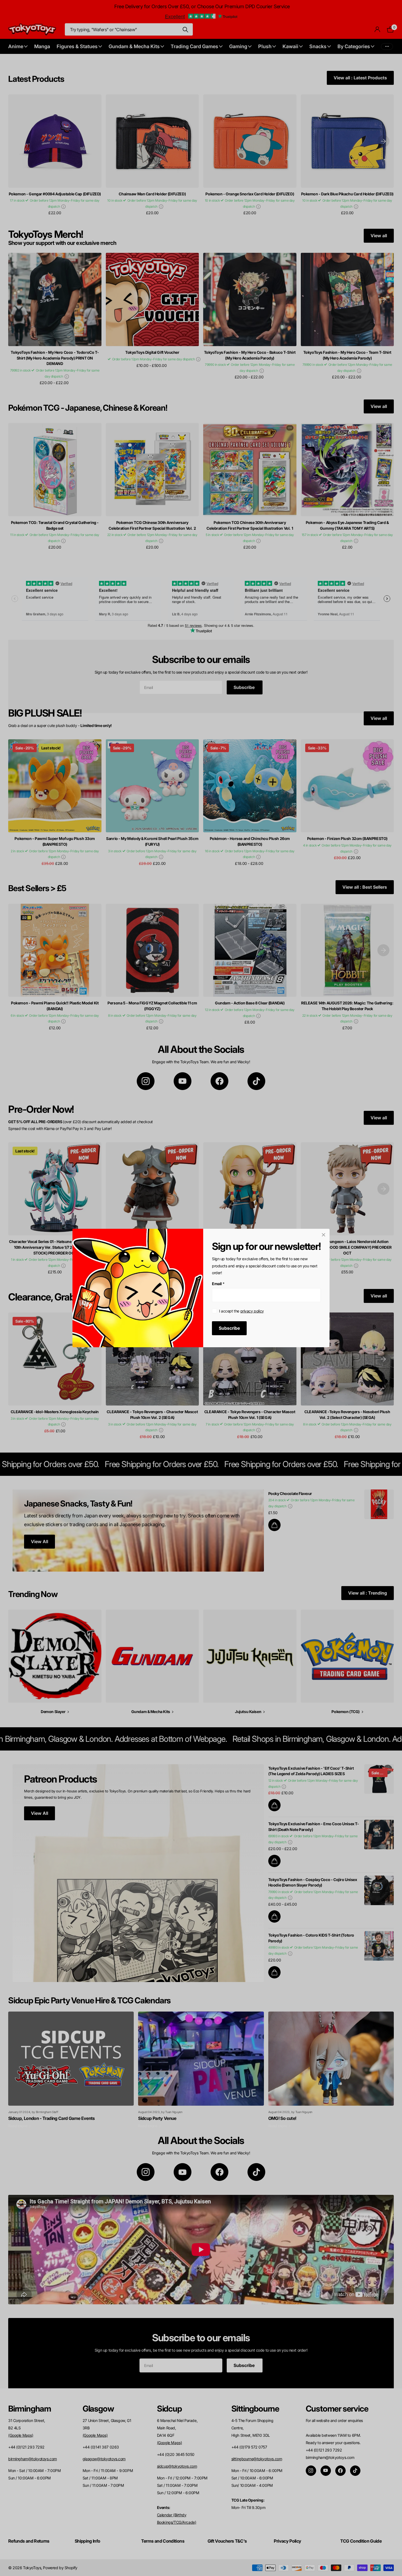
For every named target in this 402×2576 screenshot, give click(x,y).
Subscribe (229, 1328)
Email (218, 1284)
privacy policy (252, 1311)
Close (324, 1235)
